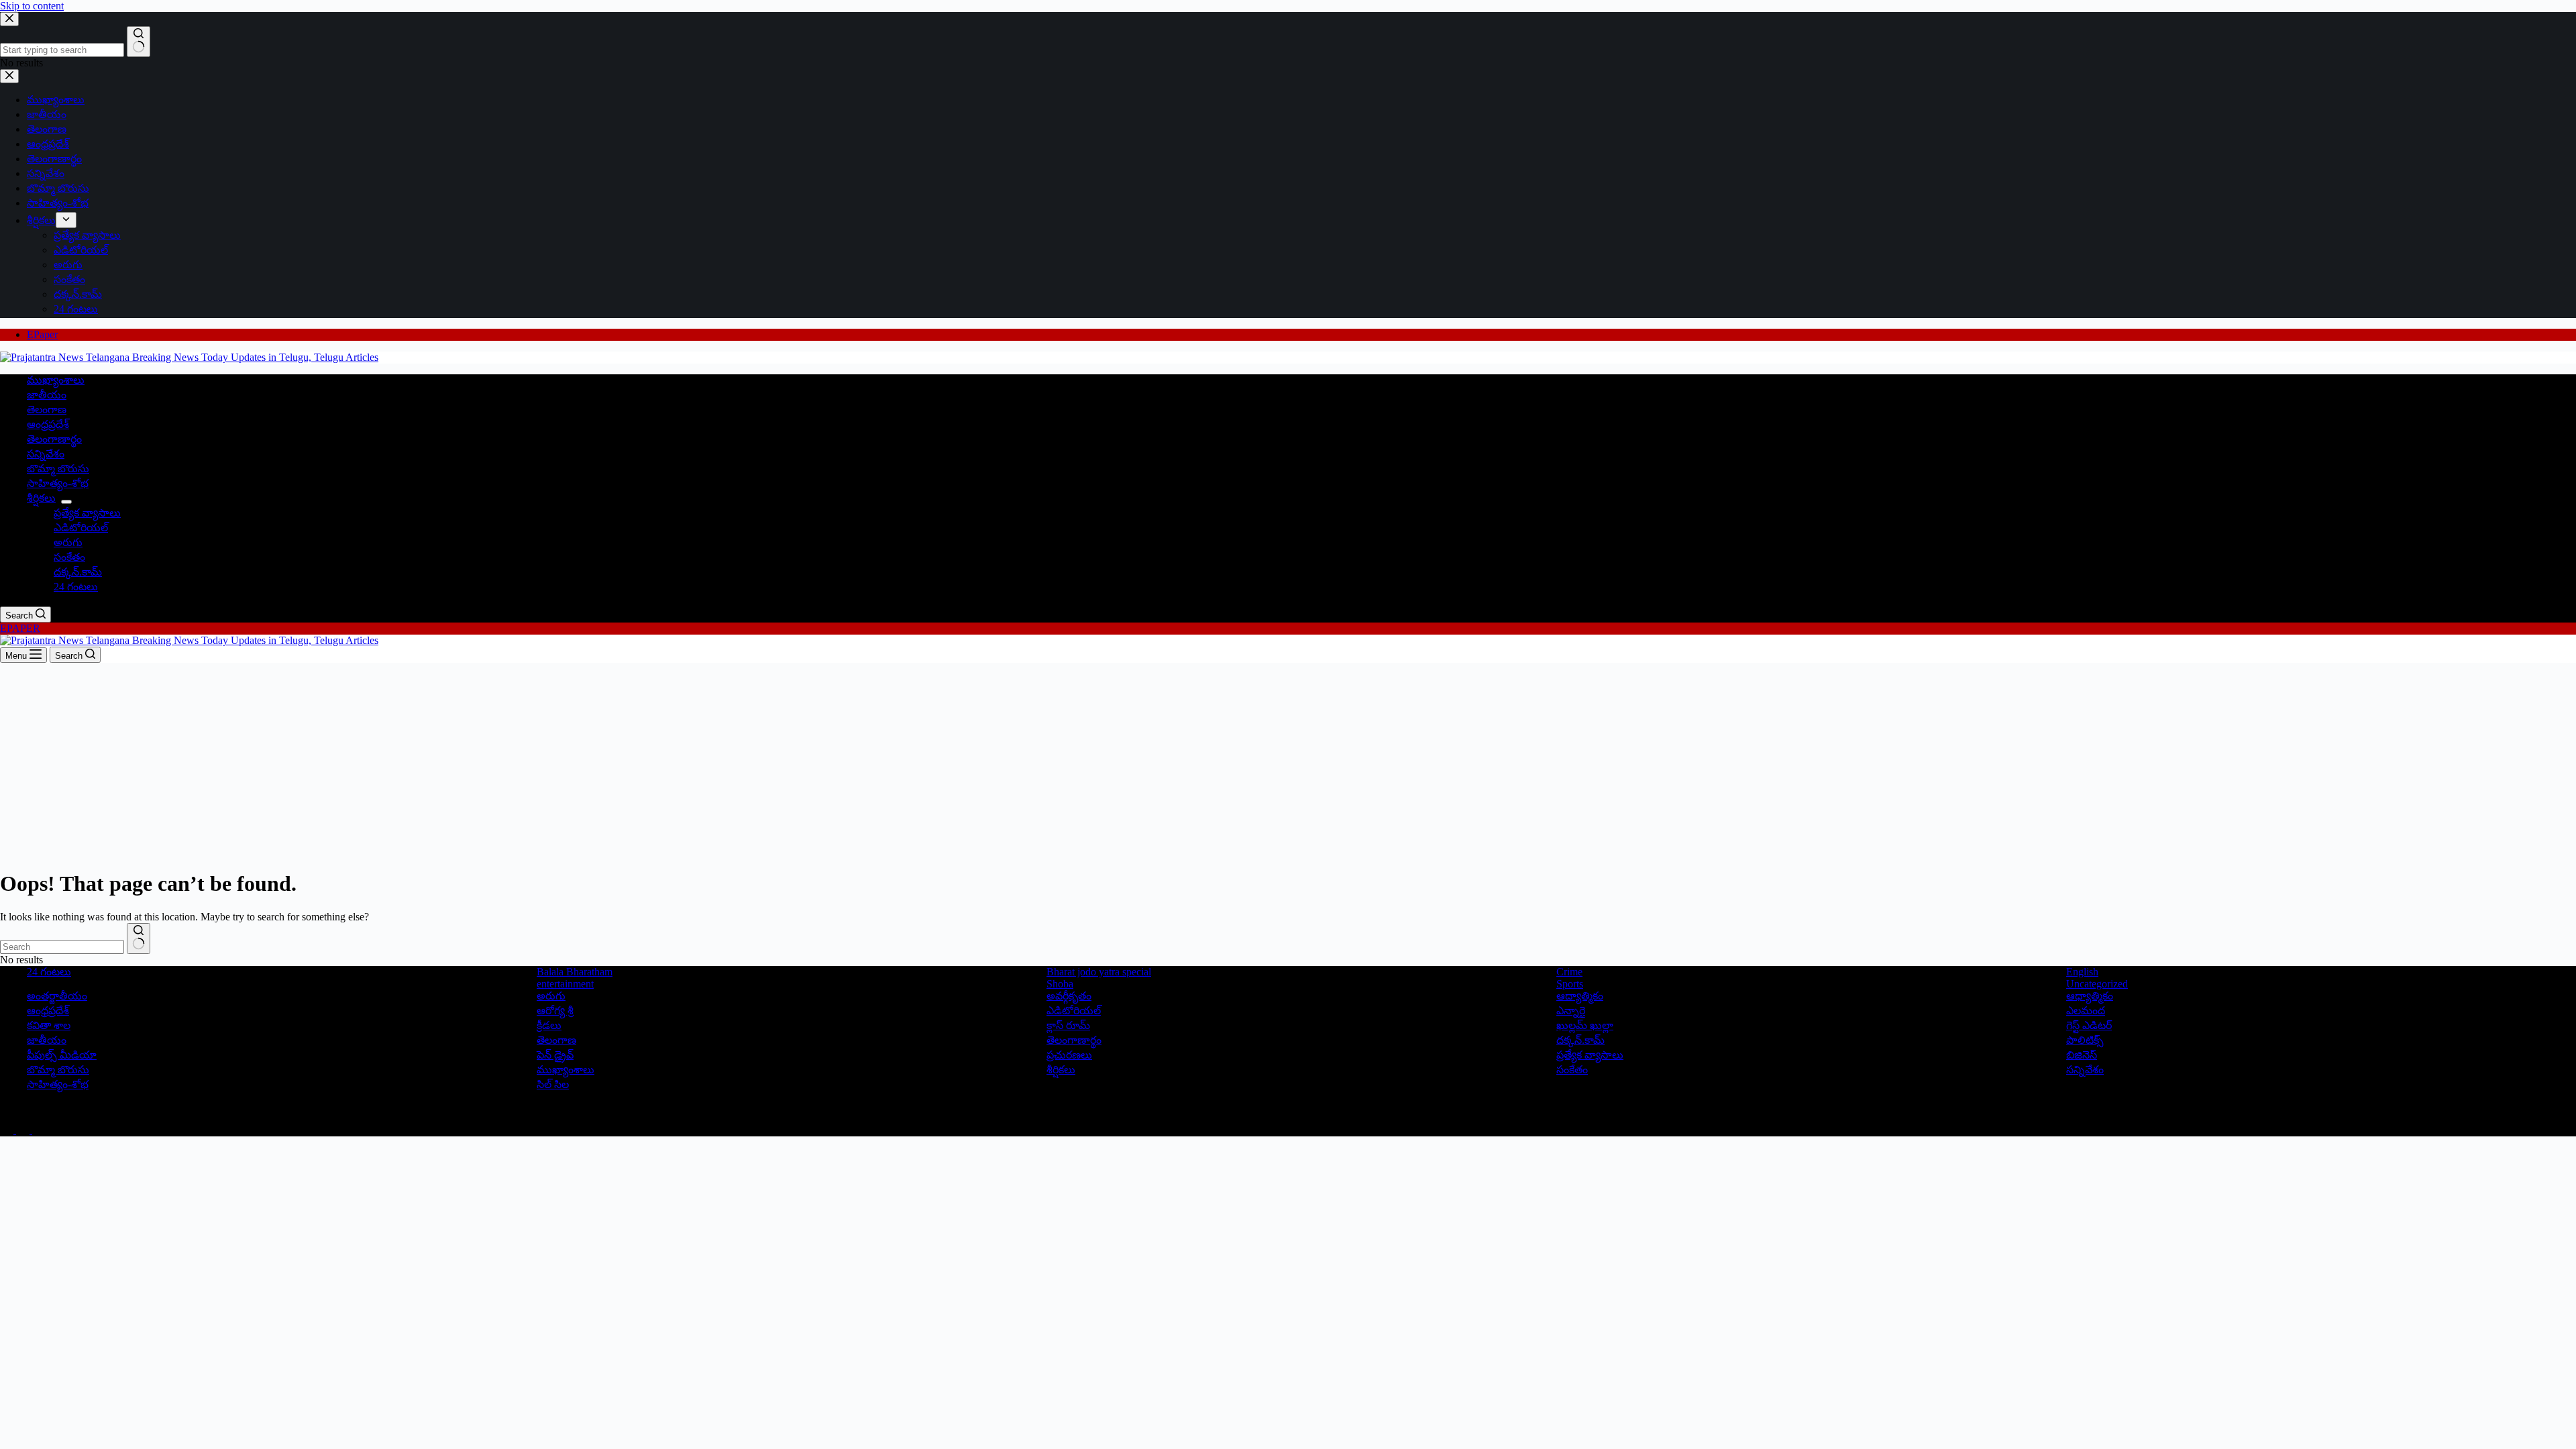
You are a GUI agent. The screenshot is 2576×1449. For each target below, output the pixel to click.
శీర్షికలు (41, 498)
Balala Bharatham (575, 972)
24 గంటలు (76, 587)
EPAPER (20, 628)
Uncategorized (2097, 984)
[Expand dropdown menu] (66, 502)
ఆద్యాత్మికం (1580, 996)
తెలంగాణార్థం (54, 439)
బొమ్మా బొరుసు (58, 469)
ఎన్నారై (1571, 1011)
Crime (1569, 972)
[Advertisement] (1288, 763)
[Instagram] (39, 1130)
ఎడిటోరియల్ (81, 528)
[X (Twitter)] (24, 1130)
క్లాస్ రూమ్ (1068, 1025)
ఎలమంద (2086, 1011)
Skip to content (32, 6)
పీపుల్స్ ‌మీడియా (62, 1055)
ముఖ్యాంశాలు (56, 380)
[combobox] (62, 947)
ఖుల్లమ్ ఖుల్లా (1585, 1025)
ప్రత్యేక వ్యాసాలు (87, 513)
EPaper (42, 334)
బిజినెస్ (2082, 1055)
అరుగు (68, 542)
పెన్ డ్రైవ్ (555, 1055)
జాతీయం (47, 395)
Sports (1570, 984)
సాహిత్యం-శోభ (58, 483)
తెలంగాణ (47, 410)
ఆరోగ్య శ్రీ (555, 1011)
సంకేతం (69, 557)
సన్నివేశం (46, 454)
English (2082, 972)
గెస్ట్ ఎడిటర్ (2089, 1025)
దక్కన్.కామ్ (78, 572)
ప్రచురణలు (1069, 1055)
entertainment (565, 984)
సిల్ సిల (553, 1084)
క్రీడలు (549, 1025)
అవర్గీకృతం (1069, 996)
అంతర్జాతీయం (57, 996)
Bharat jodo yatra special (1099, 972)
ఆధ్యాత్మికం (2090, 996)
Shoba (1060, 984)
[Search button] (139, 938)
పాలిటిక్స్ (2085, 1040)
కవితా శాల (49, 1025)
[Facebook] (8, 1130)
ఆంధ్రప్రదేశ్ (48, 424)
